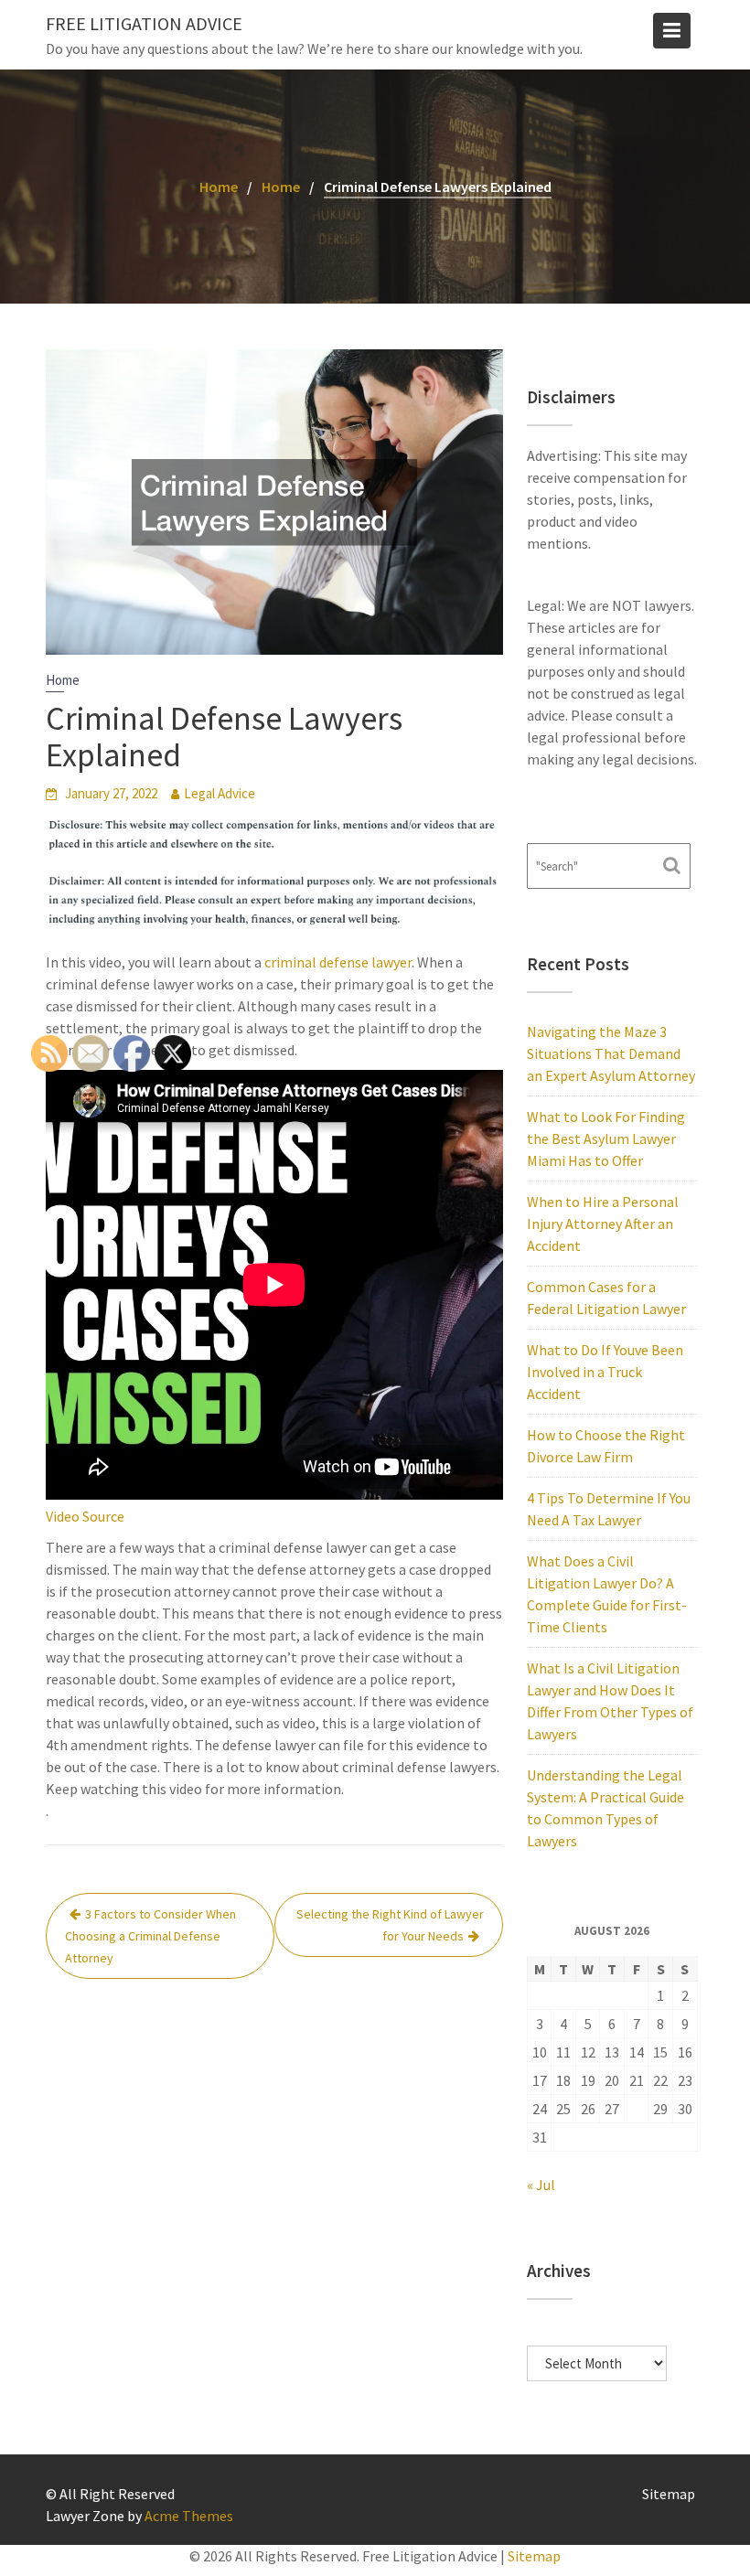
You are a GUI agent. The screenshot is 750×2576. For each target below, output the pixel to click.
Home (63, 680)
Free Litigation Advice (144, 23)
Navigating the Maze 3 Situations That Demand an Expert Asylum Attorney (611, 1053)
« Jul (541, 2185)
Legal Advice (220, 793)
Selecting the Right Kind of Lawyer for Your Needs (390, 1925)
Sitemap (669, 2494)
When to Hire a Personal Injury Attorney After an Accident (603, 1224)
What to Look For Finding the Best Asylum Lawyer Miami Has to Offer (606, 1138)
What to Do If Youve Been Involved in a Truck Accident (605, 1372)
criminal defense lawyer (338, 962)
